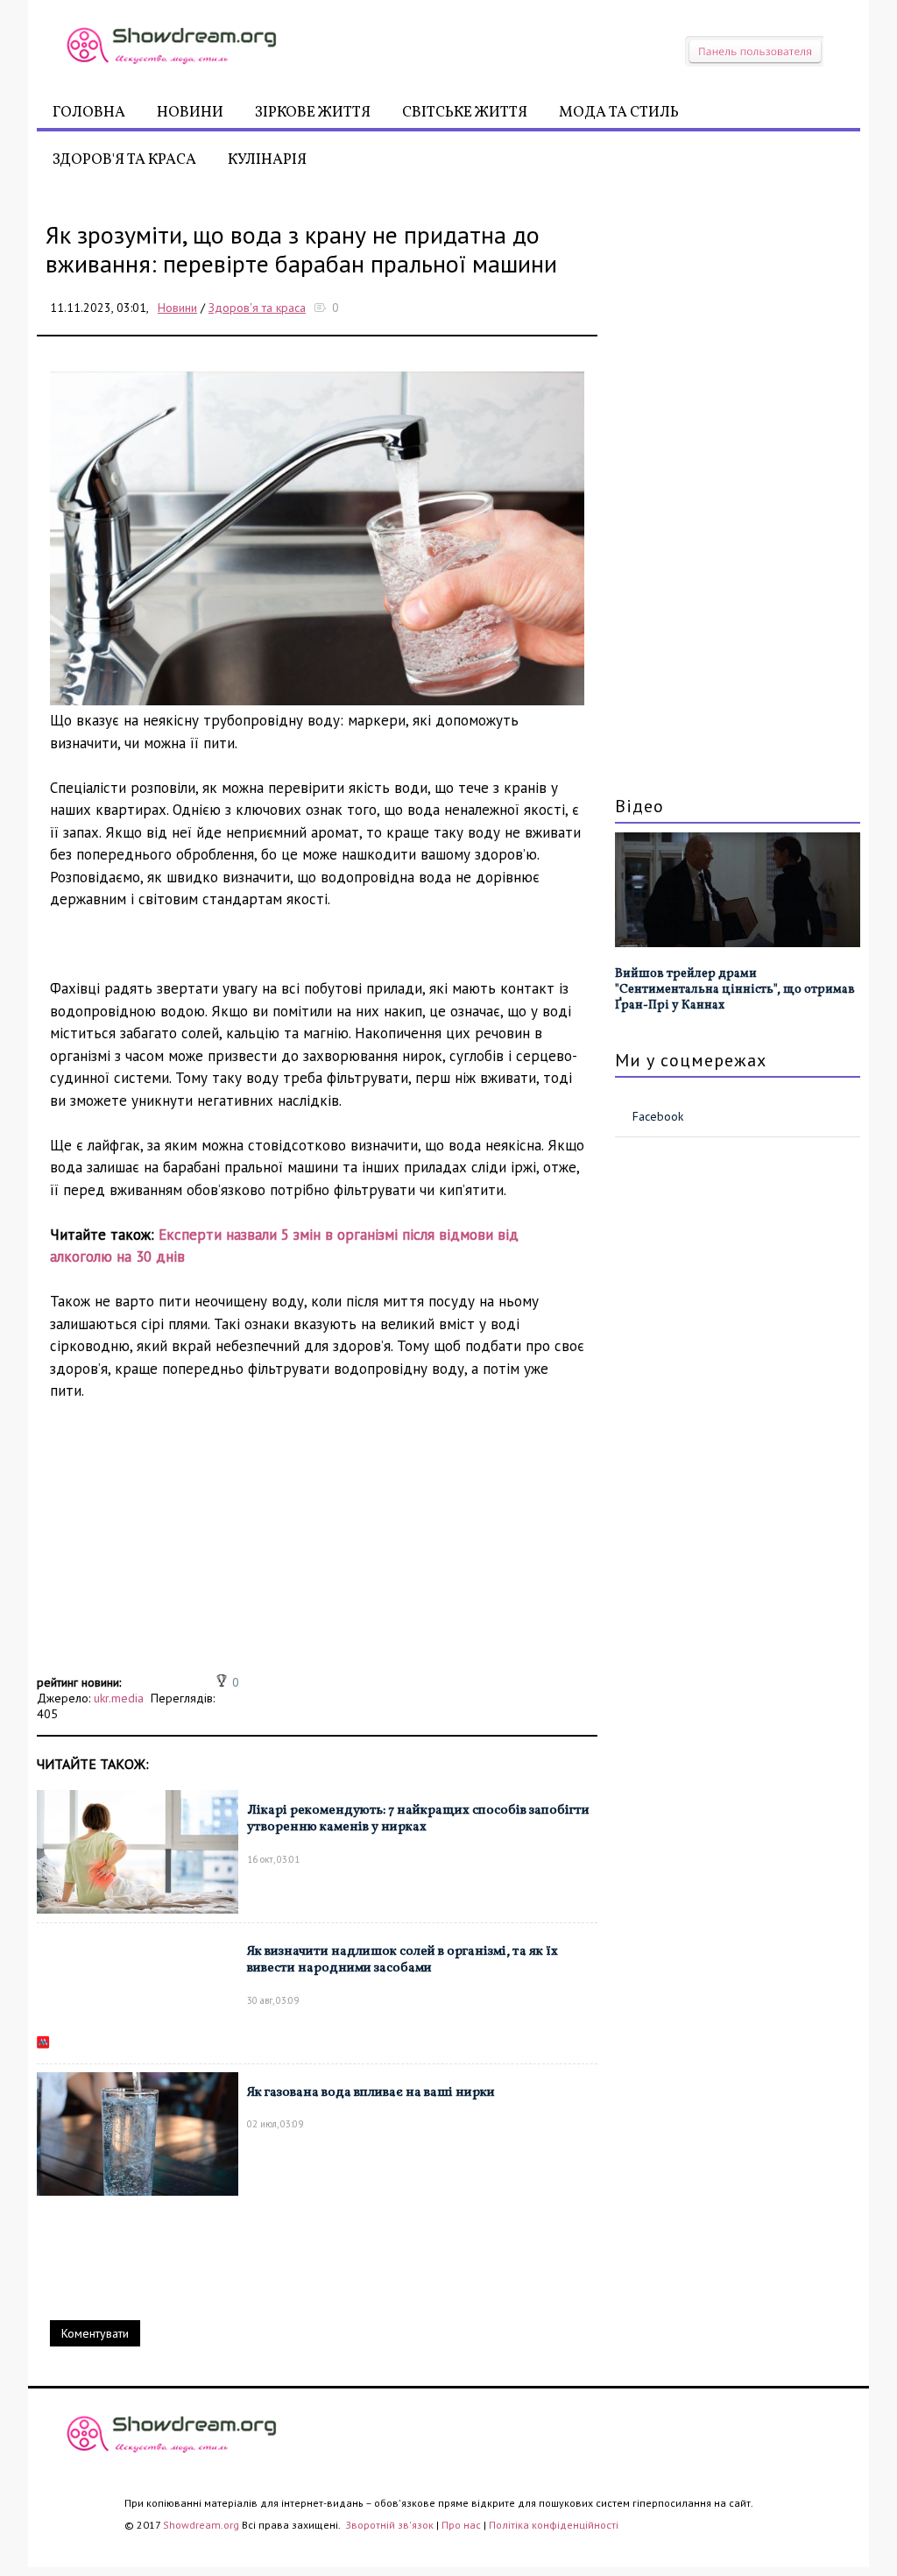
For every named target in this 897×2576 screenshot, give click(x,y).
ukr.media (119, 1698)
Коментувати (95, 2333)
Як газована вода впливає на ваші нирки (371, 2093)
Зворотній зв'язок (391, 2525)
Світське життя (465, 113)
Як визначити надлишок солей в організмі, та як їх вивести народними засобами (403, 1960)
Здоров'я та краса (124, 160)
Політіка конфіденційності (554, 2525)
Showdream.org (201, 2525)
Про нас (461, 2525)
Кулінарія (267, 160)
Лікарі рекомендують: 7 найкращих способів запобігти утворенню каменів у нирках (418, 1819)
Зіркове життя (313, 113)
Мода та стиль (619, 113)
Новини (190, 113)
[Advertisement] (317, 1547)
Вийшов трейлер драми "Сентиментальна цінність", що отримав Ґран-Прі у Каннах (735, 990)
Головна (89, 113)
